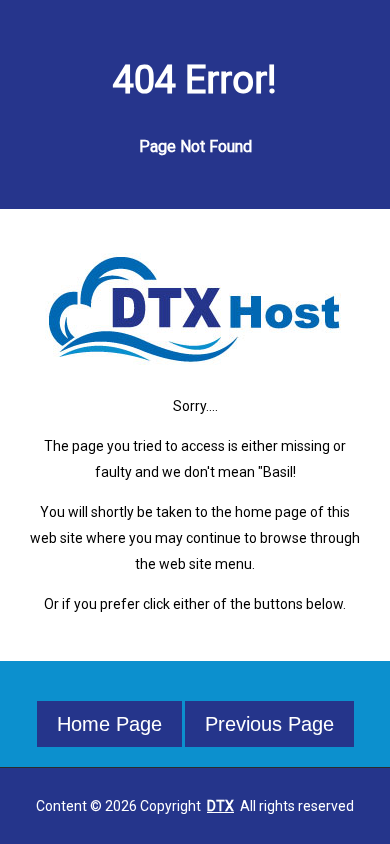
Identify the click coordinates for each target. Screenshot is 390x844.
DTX (220, 806)
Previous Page (269, 724)
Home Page (109, 724)
